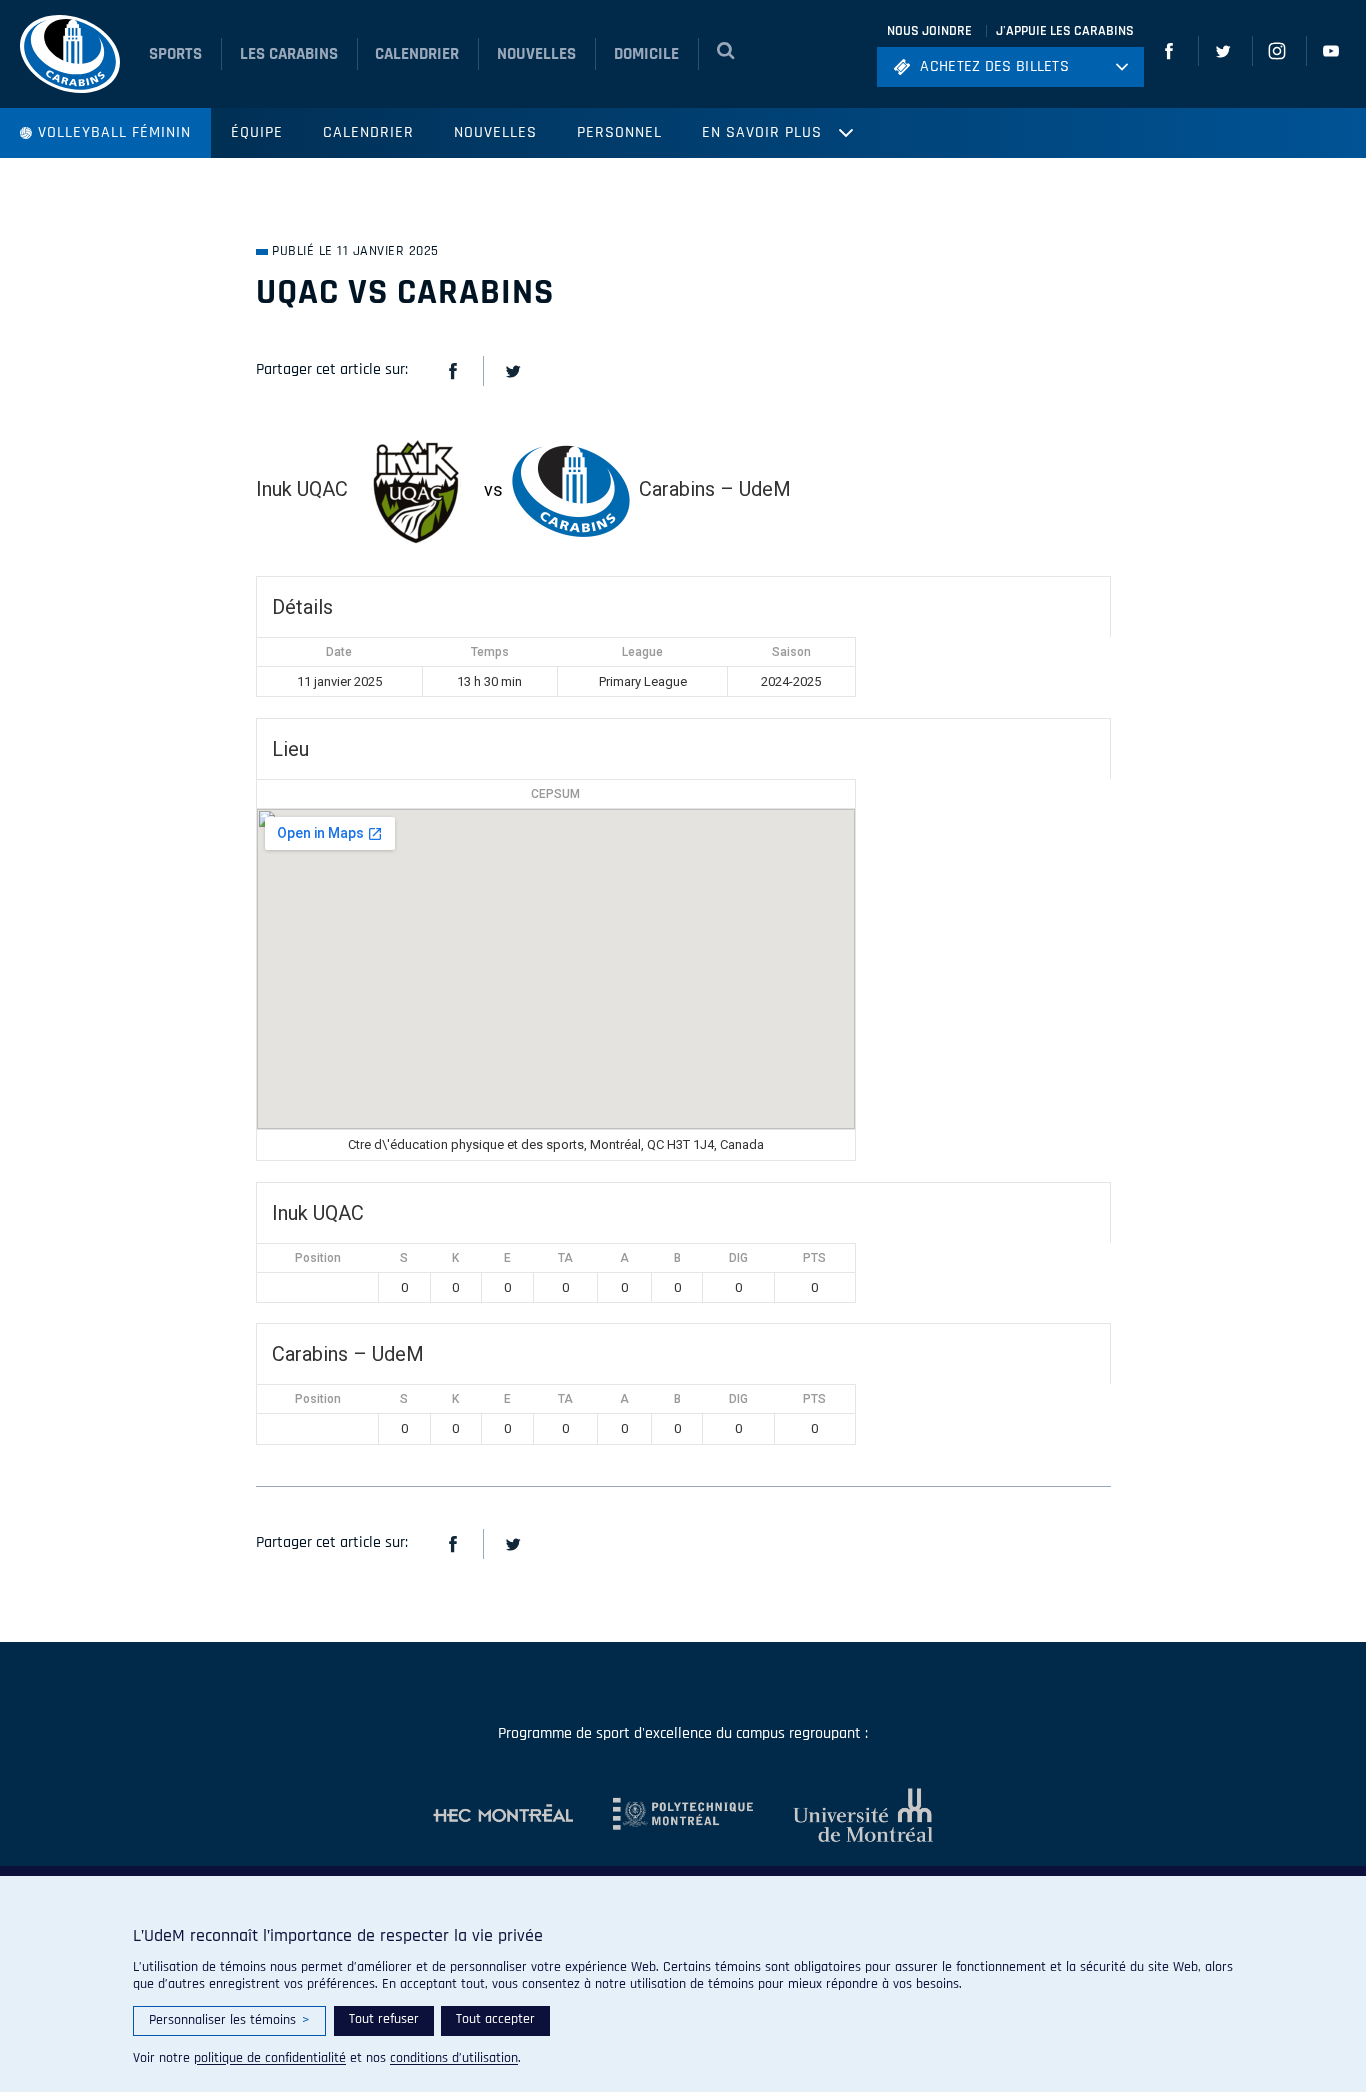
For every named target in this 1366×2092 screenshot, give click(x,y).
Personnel (619, 132)
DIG (738, 1258)
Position (318, 1258)
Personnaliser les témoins (229, 2020)
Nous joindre (929, 31)
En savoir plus (762, 132)
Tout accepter (495, 2019)
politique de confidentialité (270, 2058)
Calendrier (368, 132)
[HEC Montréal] (503, 1815)
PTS (814, 1258)
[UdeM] (843, 1815)
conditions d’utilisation (454, 2058)
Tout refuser (384, 2019)
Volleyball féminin (114, 132)
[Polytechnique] (663, 1815)
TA (565, 1258)
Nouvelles (495, 132)
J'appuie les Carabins (1065, 31)
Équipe (257, 132)
